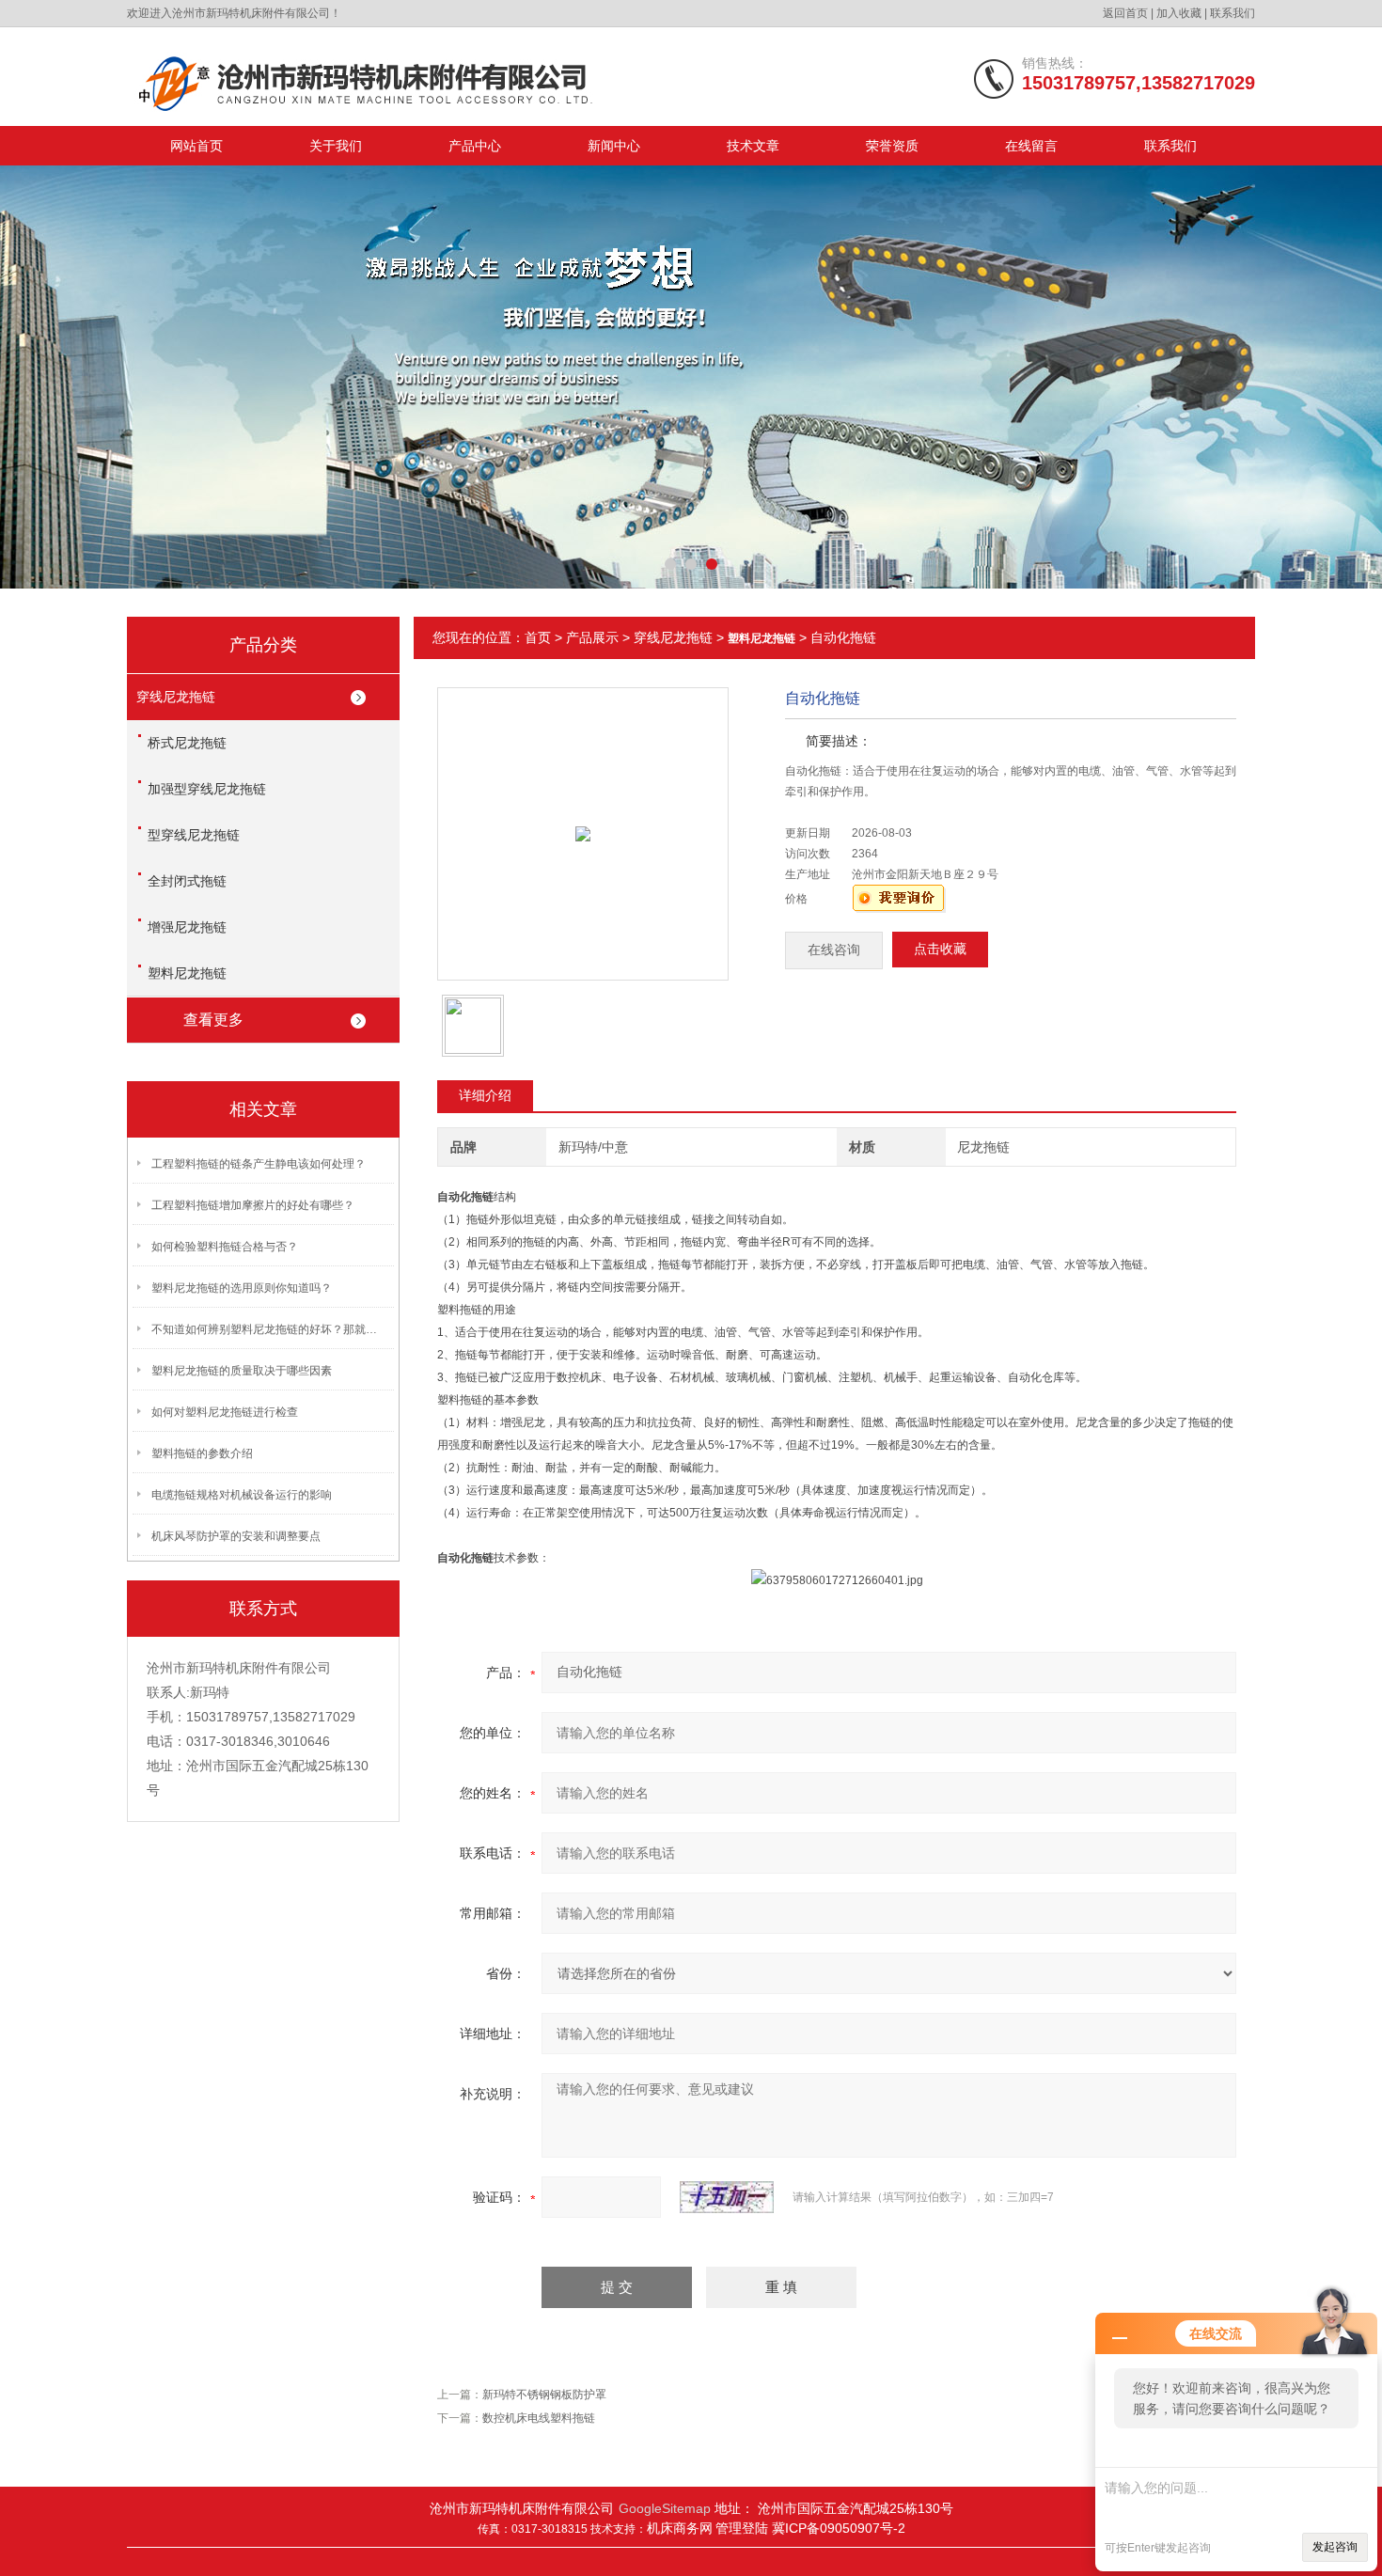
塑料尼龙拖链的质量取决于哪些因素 (242, 1371)
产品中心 (475, 146)
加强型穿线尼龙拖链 (207, 789)
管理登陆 (744, 2528)
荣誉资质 (892, 146)
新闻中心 (614, 146)
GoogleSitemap (665, 2508)
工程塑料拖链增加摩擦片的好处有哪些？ (253, 1205)
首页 (538, 637)
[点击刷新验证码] (727, 2197)
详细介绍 (485, 1095)
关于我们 (336, 146)
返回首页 (1125, 13)
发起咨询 (1335, 2547)
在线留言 (1031, 146)
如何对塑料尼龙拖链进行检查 (225, 1412)
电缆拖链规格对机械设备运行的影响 (242, 1495)
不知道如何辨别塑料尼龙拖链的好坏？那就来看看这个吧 (269, 1329)
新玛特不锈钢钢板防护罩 (544, 2395)
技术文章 (753, 146)
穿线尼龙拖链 (176, 697)
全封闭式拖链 (187, 881)
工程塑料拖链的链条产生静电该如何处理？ (259, 1164)
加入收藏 (1179, 13)
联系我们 (1233, 13)
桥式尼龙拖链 (187, 743)
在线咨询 (834, 950)
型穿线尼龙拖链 (194, 835)
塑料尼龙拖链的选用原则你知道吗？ (242, 1288)
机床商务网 (680, 2528)
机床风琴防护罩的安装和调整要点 (236, 1536)
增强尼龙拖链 (187, 927)
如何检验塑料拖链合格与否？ (225, 1247)
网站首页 (196, 146)
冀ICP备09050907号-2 (839, 2528)
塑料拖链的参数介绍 (202, 1453)
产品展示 (592, 637)
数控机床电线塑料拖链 (539, 2418)
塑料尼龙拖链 (187, 973)
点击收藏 (940, 949)
